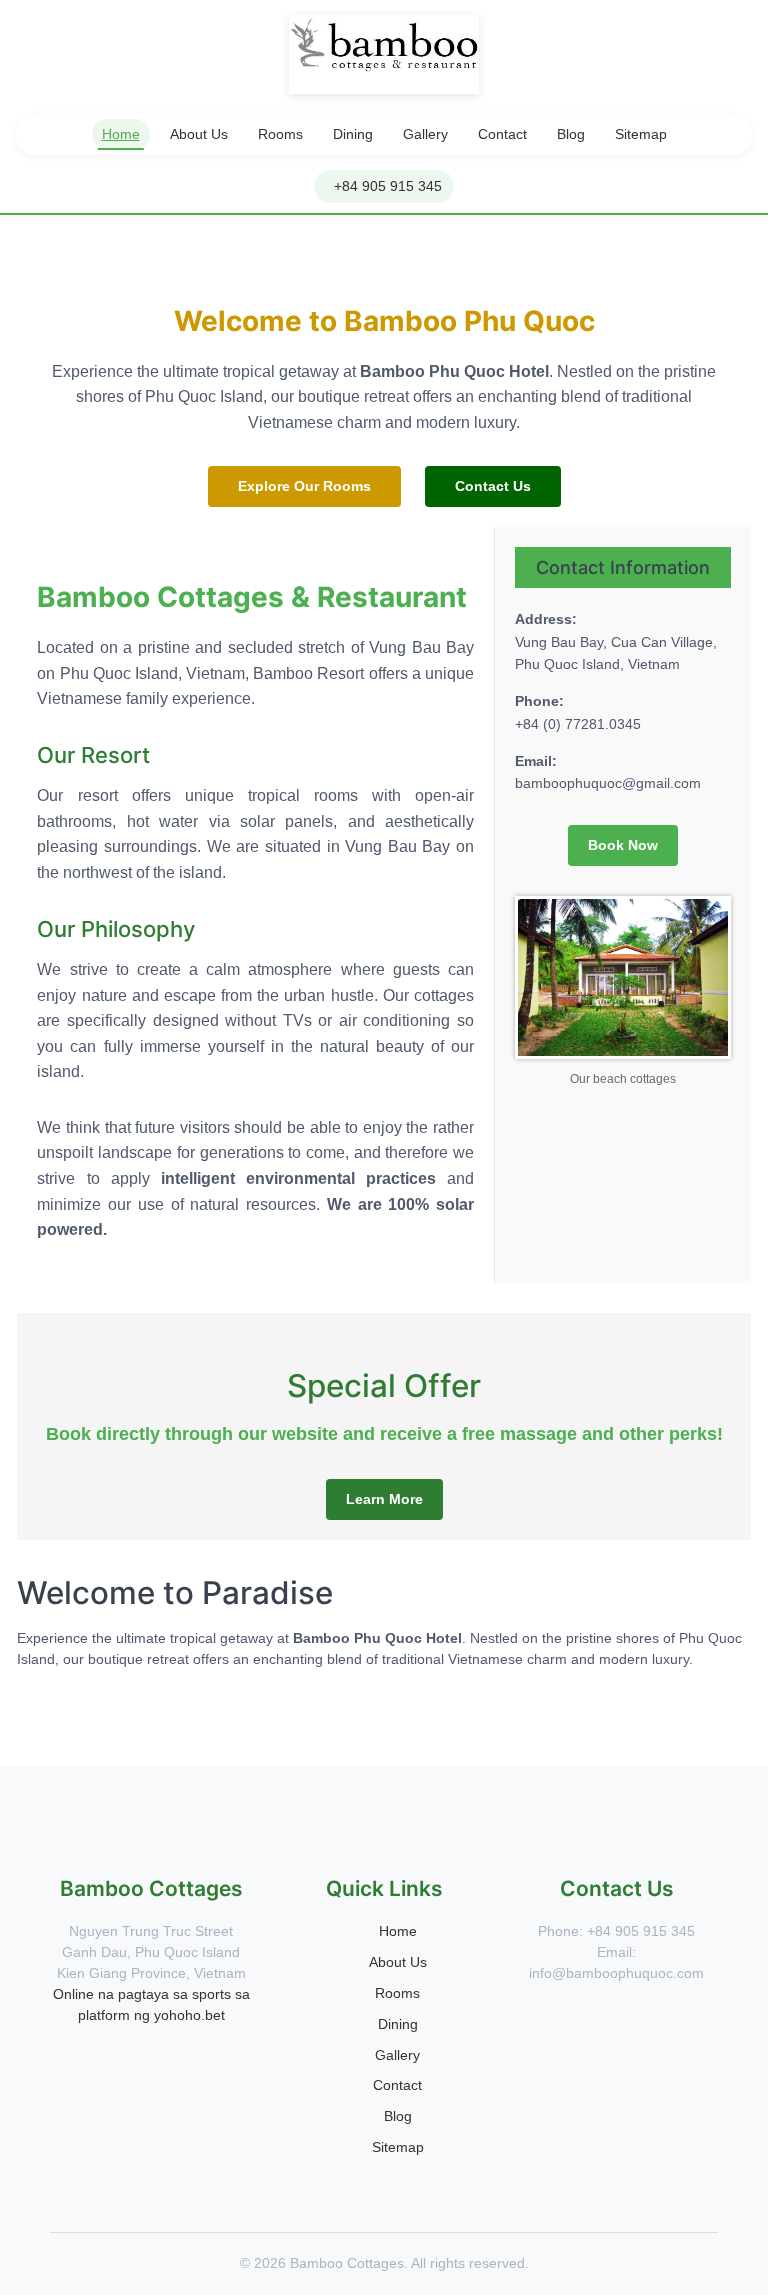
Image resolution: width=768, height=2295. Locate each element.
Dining (353, 134)
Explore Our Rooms (304, 486)
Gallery (425, 134)
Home (121, 134)
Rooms (280, 134)
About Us (199, 134)
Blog (571, 134)
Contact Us (493, 486)
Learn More (384, 1499)
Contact (502, 134)
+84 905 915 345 (388, 186)
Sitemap (641, 134)
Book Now (623, 845)
